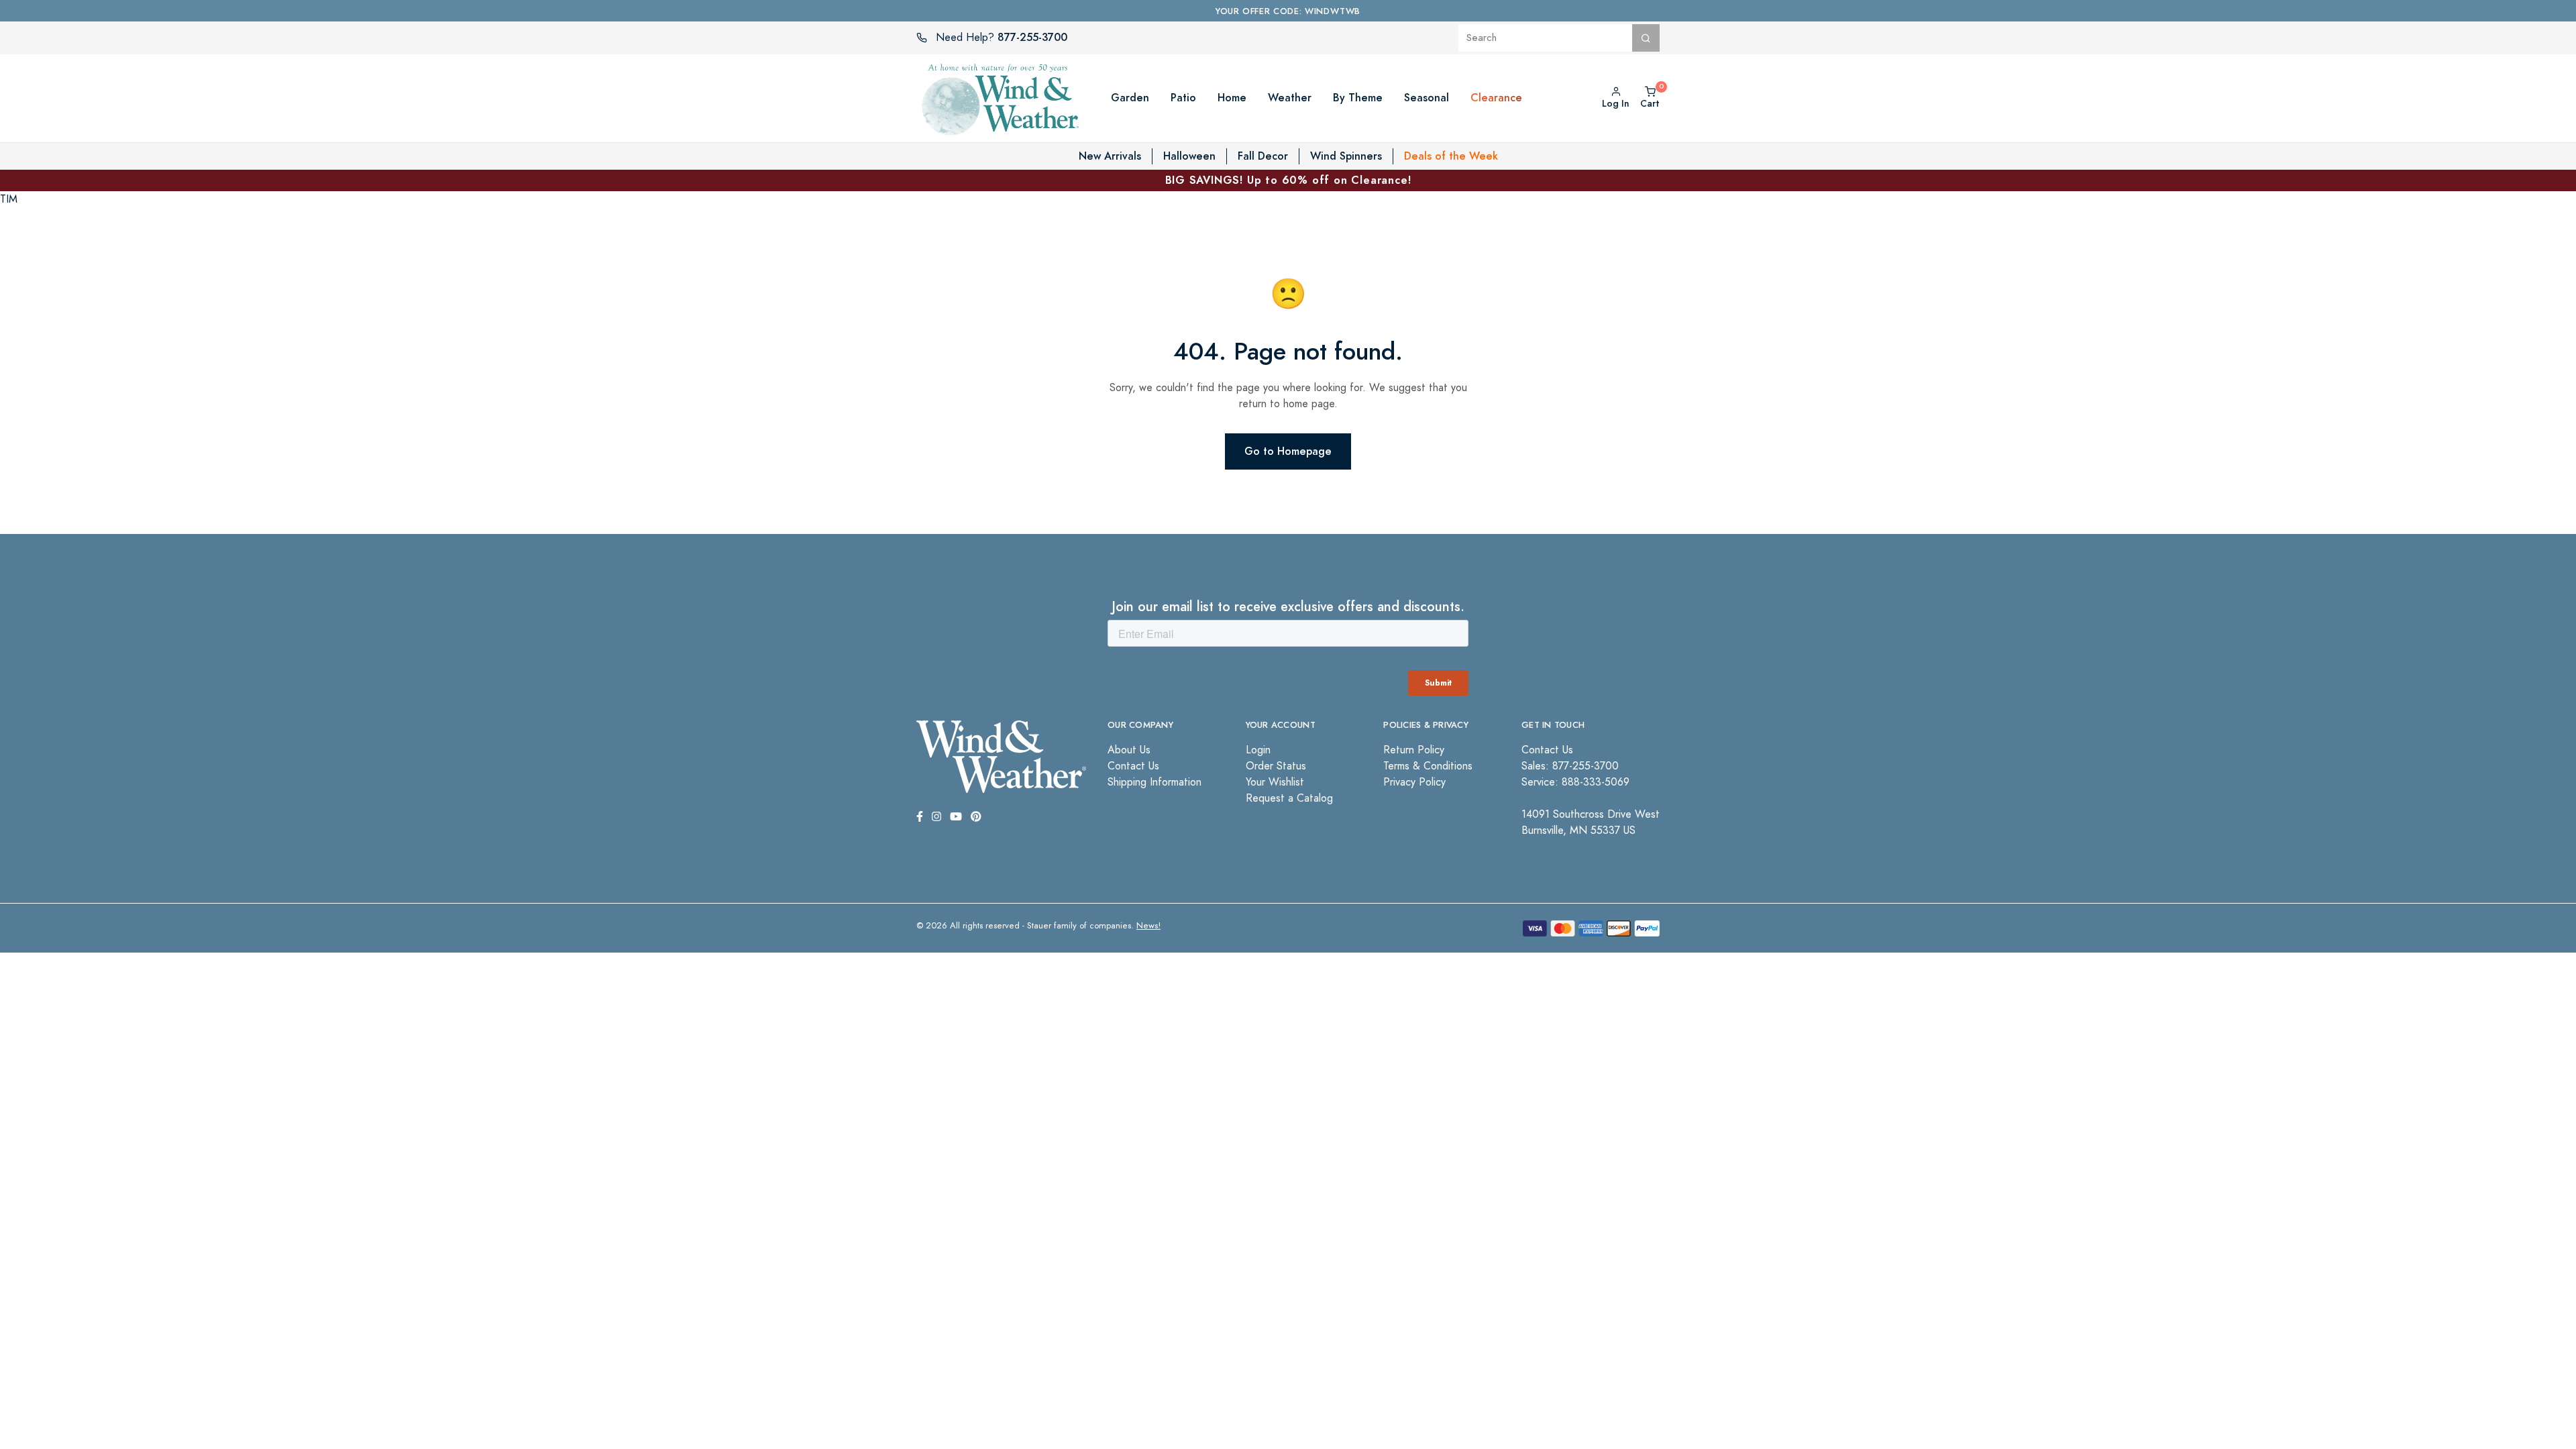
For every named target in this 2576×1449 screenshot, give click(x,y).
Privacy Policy (1414, 782)
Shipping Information (1155, 782)
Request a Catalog (1289, 798)
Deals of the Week (1451, 156)
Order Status (1276, 766)
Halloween (1189, 156)
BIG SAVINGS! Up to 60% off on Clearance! (1288, 180)
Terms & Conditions (1428, 766)
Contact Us (1133, 766)
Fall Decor (1263, 156)
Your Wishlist (1275, 782)
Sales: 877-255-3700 (1570, 766)
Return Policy (1414, 750)
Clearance (1496, 98)
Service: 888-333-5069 (1575, 782)
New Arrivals (1110, 156)
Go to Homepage (1288, 451)
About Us (1129, 750)
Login (1258, 750)
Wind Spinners (1346, 156)
